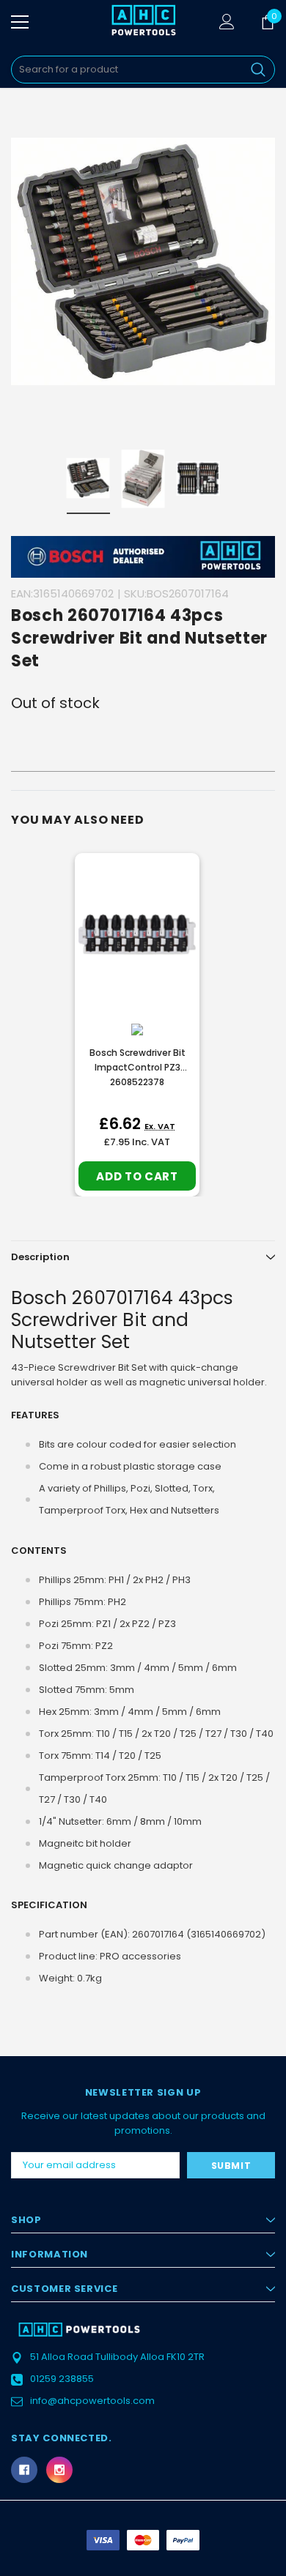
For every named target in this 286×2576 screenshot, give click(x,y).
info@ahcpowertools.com (92, 2401)
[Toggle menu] (20, 22)
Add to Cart (137, 1176)
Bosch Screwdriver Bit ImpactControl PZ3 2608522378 (137, 1067)
